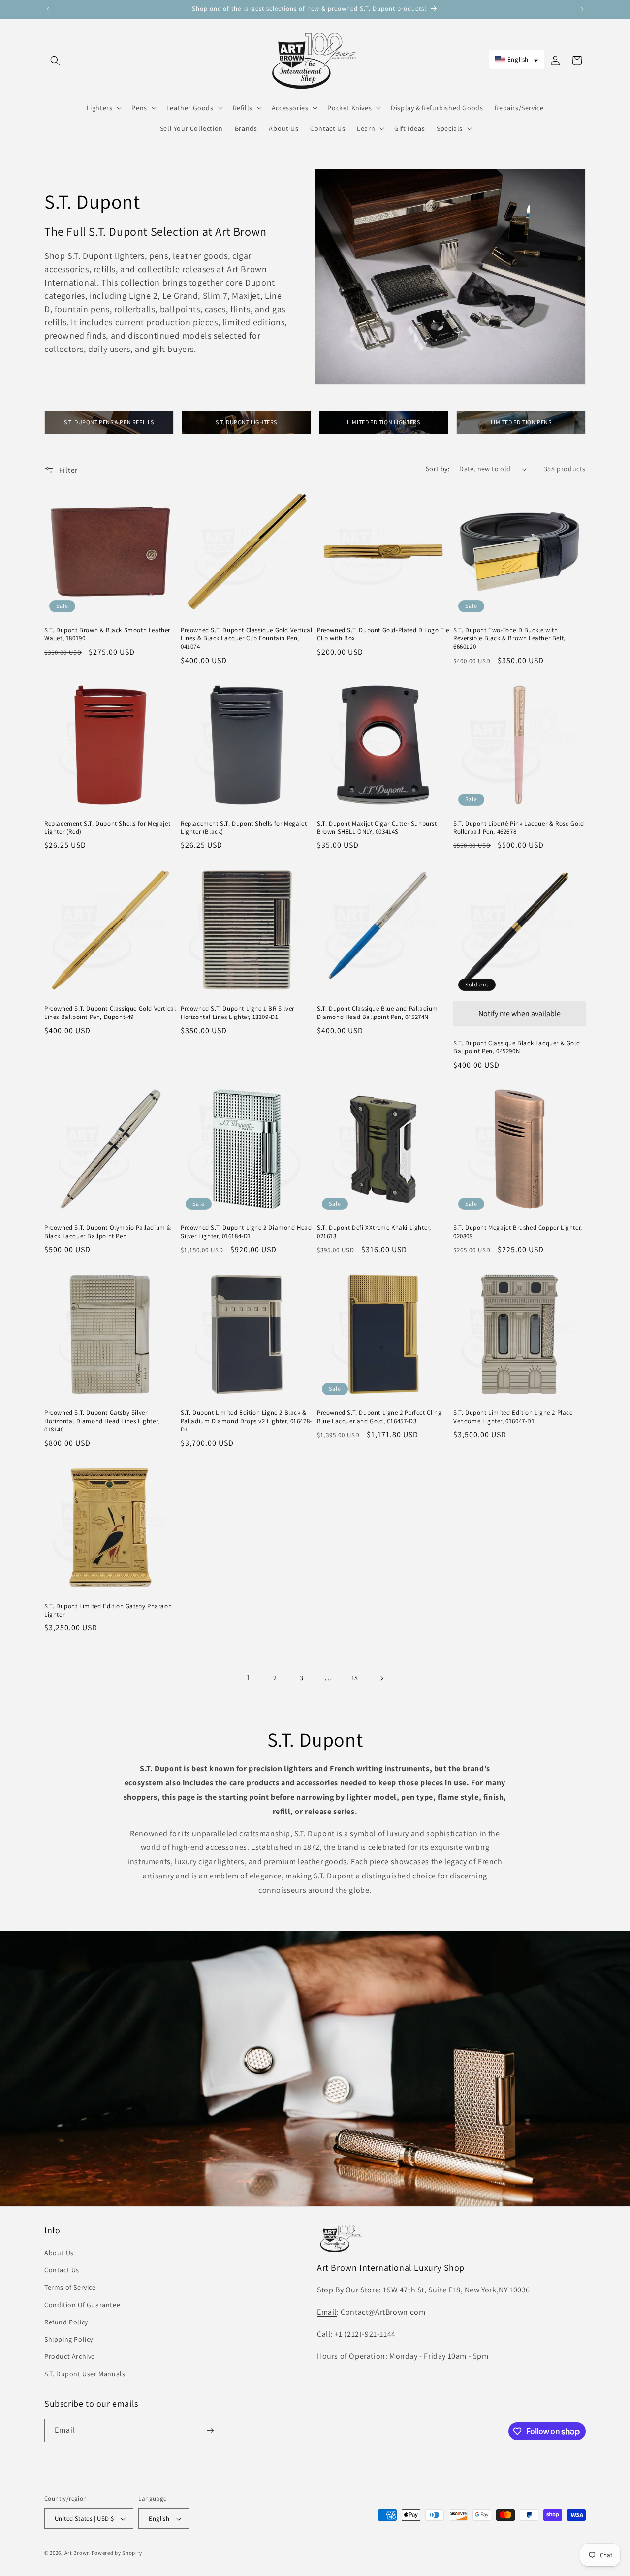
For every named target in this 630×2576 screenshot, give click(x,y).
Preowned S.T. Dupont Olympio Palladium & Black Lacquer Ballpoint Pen (108, 1232)
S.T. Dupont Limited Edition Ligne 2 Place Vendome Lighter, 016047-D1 (513, 1417)
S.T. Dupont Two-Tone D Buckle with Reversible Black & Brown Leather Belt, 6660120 (509, 638)
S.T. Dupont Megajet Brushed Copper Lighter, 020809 (518, 1232)
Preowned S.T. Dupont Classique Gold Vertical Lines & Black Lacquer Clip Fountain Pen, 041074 (246, 638)
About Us (59, 2253)
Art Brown (78, 2553)
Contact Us (62, 2270)
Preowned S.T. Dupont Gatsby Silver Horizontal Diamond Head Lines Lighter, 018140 (102, 1421)
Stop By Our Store (348, 2290)
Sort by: (438, 469)
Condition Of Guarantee (82, 2305)
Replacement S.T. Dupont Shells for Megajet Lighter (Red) (107, 828)
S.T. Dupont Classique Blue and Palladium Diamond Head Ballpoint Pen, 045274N (378, 1013)
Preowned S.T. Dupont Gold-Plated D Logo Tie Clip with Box (383, 634)
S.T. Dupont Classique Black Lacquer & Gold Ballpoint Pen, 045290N (517, 1047)
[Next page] (381, 1678)
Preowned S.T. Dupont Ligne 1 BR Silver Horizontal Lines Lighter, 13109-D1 (237, 1013)
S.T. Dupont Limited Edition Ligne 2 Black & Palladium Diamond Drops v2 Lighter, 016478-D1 (246, 1421)
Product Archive (70, 2356)
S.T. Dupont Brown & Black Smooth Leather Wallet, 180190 (107, 634)
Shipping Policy (69, 2339)
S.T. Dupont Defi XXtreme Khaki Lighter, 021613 (374, 1232)
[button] (55, 61)
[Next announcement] (582, 9)
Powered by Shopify (117, 2553)
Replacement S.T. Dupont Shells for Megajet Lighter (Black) (244, 828)
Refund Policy (66, 2322)
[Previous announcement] (48, 9)
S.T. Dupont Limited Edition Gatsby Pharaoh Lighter (108, 1610)
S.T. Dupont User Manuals (85, 2374)
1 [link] (249, 1677)
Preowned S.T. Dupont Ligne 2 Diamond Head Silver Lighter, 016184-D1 (246, 1232)
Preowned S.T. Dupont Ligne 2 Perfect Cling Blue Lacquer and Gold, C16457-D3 (379, 1417)
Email (327, 2312)
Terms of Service (70, 2288)
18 (355, 1678)
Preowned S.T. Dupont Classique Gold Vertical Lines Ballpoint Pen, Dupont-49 (110, 1013)
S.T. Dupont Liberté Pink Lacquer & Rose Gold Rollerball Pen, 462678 (519, 828)
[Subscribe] (210, 2431)
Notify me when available (520, 1013)
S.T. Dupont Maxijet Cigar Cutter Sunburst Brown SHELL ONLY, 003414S (377, 828)
